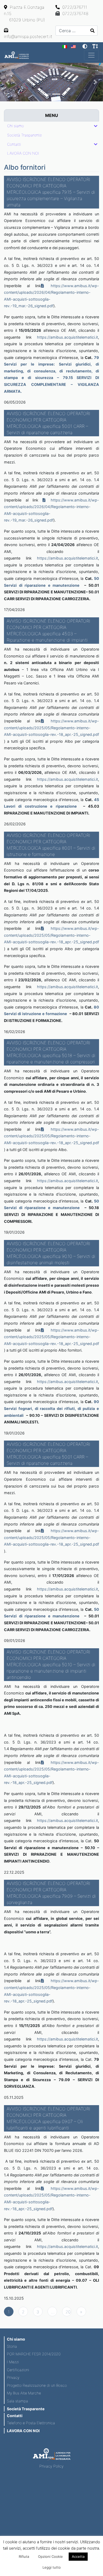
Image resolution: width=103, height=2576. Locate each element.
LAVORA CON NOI (23, 2431)
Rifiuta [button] (24, 2556)
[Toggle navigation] (91, 55)
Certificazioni (18, 2370)
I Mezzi (13, 2362)
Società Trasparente (26, 2409)
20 (68, 2312)
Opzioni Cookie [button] (50, 2556)
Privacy (13, 2377)
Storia (12, 2346)
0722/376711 (74, 7)
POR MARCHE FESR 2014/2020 (34, 2354)
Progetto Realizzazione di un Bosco (37, 2385)
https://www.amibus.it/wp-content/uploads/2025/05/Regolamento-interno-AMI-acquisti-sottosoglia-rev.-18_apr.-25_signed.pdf (51, 728)
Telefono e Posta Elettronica (31, 2423)
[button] (8, 82)
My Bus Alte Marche (24, 2393)
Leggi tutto (52, 2567)
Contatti (15, 2416)
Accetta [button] (78, 2556)
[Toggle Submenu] (96, 126)
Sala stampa (17, 2401)
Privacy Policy (51, 2466)
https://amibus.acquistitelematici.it (67, 337)
